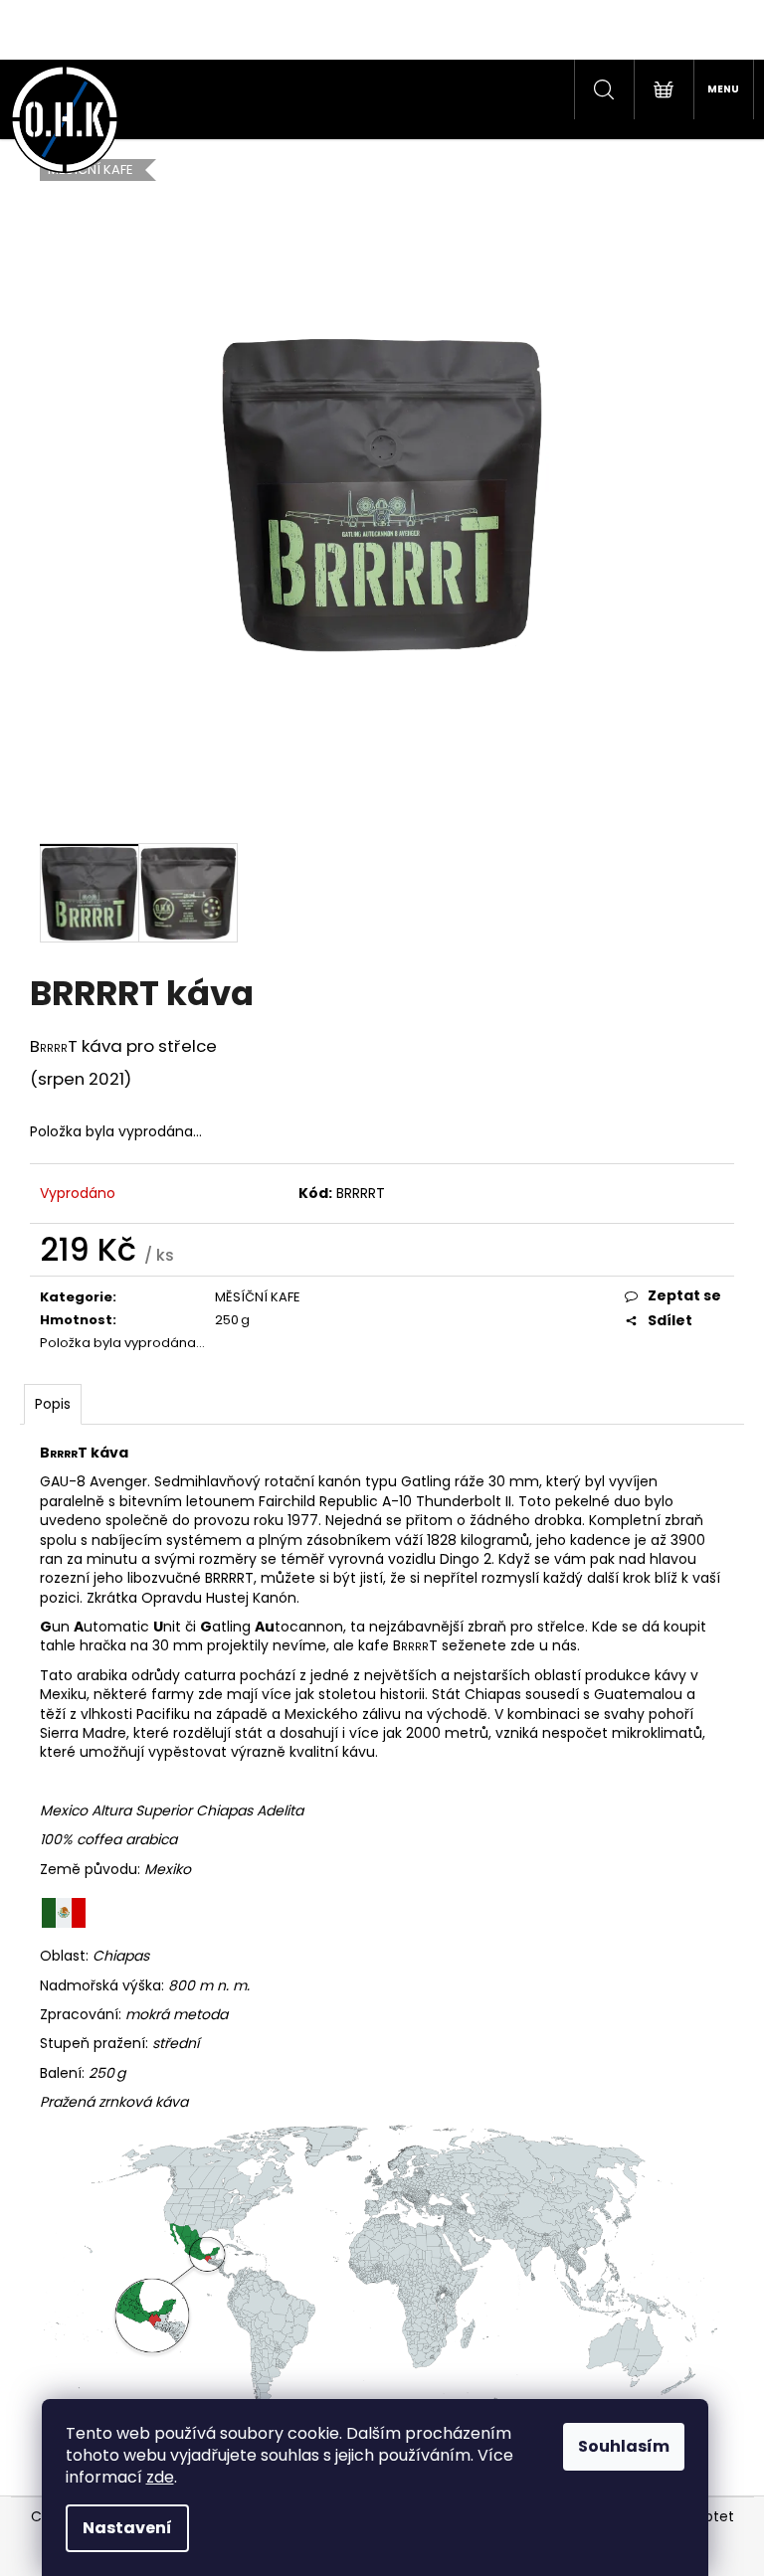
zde (160, 2477)
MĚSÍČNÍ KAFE (258, 1297)
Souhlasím (624, 2446)
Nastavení (127, 2528)
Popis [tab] (53, 1404)
